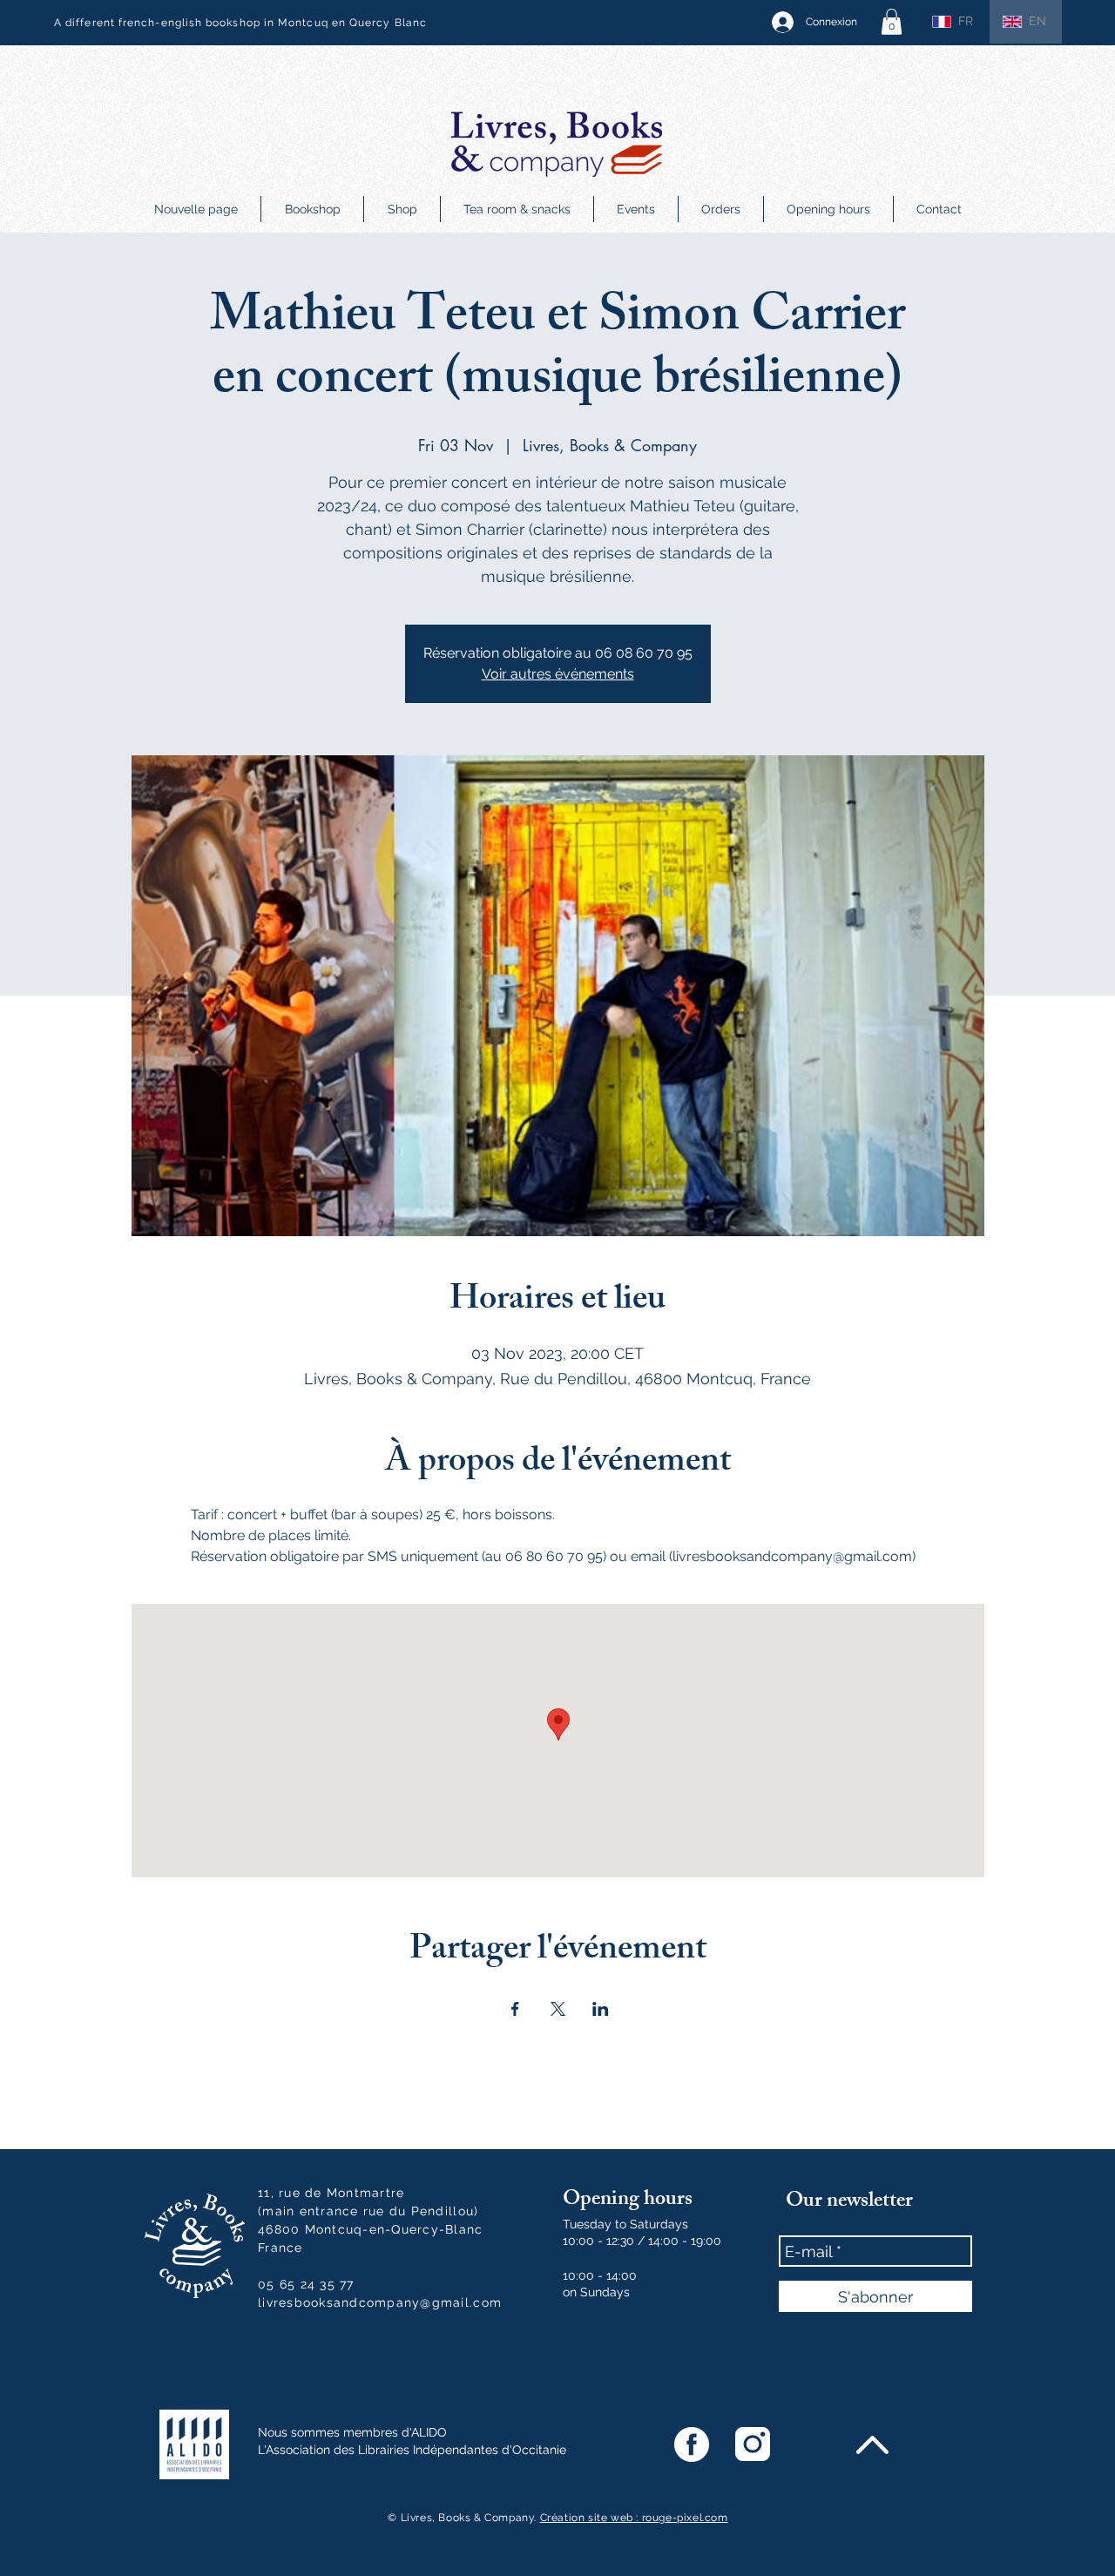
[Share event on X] (558, 2009)
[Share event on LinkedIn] (601, 2009)
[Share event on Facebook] (515, 2009)
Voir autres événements (558, 674)
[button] (892, 22)
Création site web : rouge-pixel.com (634, 2518)
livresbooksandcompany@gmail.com (380, 2302)
